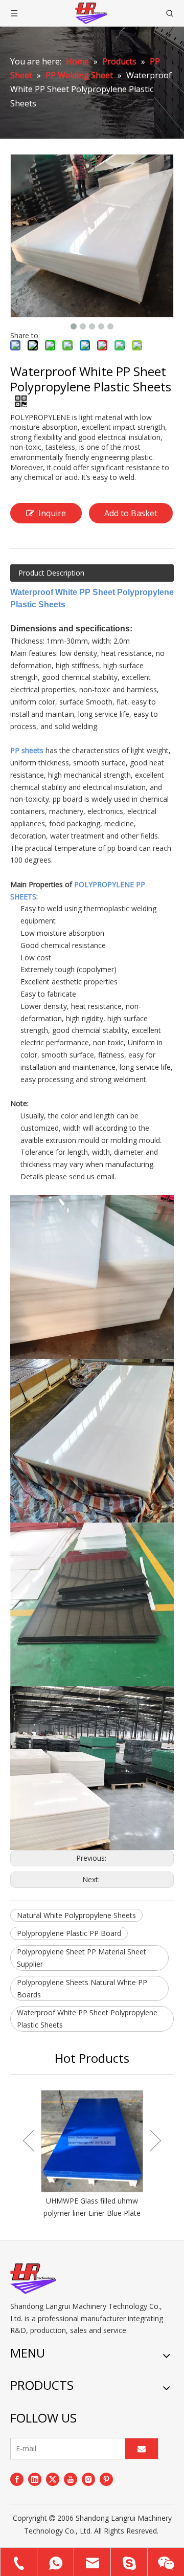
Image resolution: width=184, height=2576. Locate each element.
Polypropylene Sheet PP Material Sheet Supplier (82, 1958)
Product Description (51, 573)
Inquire (52, 513)
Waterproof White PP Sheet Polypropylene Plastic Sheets (87, 2019)
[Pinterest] (106, 2479)
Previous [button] (28, 2141)
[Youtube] (71, 2479)
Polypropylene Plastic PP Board (69, 1933)
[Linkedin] (35, 2479)
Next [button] (156, 2141)
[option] (92, 2155)
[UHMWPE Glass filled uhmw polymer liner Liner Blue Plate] (92, 2141)
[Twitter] (53, 2479)
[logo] (33, 2279)
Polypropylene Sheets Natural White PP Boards (82, 1988)
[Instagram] (88, 2479)
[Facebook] (17, 2479)
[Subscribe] (142, 2449)
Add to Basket (131, 513)
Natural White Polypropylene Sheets (76, 1915)
